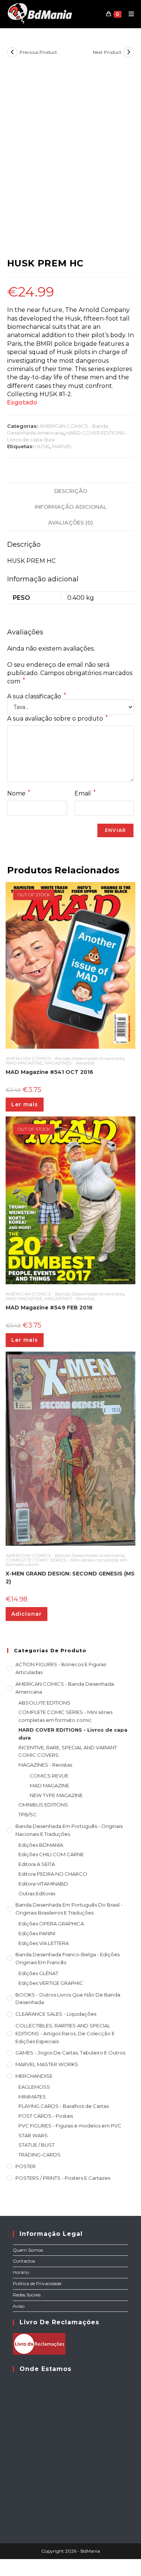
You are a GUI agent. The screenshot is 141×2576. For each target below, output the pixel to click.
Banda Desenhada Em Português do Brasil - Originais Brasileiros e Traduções (69, 1909)
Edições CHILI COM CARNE (51, 1854)
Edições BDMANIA (41, 1845)
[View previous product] (12, 52)
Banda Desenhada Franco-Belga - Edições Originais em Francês (67, 1958)
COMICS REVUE (49, 1776)
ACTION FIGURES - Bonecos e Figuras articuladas (61, 1668)
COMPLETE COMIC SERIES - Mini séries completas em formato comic (67, 1562)
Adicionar (27, 1614)
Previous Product (38, 52)
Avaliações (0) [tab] (70, 523)
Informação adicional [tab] (71, 507)
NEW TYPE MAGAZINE (56, 1795)
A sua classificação (36, 696)
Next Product (107, 52)
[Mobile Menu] (129, 14)
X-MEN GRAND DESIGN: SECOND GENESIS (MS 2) (70, 1578)
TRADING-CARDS (39, 2155)
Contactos (24, 2261)
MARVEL (62, 446)
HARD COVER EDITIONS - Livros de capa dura (73, 1734)
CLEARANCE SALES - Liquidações (56, 2014)
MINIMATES (32, 2097)
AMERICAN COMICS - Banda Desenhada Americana (65, 1058)
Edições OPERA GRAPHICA (51, 1924)
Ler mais (25, 1104)
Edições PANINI (37, 1933)
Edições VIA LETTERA (44, 1943)
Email (85, 793)
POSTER (26, 2166)
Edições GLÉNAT (38, 1973)
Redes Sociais (27, 2295)
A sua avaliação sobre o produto (57, 718)
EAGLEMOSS (34, 2087)
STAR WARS (33, 2135)
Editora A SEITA (37, 1864)
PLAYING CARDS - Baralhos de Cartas (64, 2106)
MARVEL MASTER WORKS (47, 2064)
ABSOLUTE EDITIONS (44, 1703)
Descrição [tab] (71, 491)
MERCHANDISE (34, 2076)
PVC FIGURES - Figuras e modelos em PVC (70, 2126)
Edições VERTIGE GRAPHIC (51, 1983)
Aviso (19, 2306)
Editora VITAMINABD (43, 1884)
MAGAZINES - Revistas (70, 1063)
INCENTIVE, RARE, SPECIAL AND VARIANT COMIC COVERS (68, 1751)
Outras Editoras (37, 1893)
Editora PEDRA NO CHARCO (53, 1874)
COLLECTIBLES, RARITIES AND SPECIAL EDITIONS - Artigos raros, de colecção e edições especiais (65, 2033)
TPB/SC (28, 1814)
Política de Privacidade (37, 2283)
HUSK (42, 446)
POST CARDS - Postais (46, 2116)
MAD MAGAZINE (24, 1063)
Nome (19, 793)
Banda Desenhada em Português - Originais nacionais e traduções (69, 1830)
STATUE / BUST (36, 2145)
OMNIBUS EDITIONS (43, 1805)
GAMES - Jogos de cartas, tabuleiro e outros (70, 2053)
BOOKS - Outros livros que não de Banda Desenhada (68, 1999)
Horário (21, 2272)
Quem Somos (28, 2250)
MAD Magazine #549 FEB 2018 (49, 1308)
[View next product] (129, 52)
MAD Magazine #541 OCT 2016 (49, 1072)
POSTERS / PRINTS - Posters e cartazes (63, 2178)
